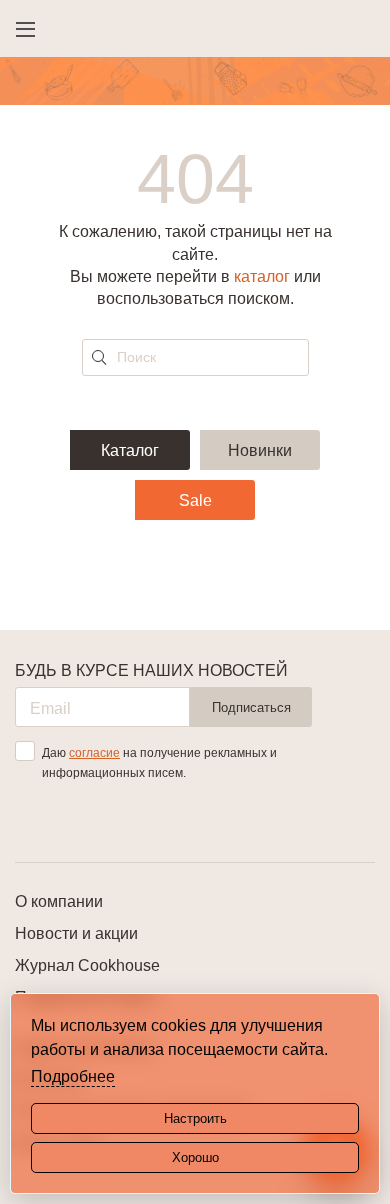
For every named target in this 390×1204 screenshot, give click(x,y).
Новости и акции (76, 933)
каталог (262, 276)
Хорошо (195, 1157)
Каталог (130, 450)
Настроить (195, 1118)
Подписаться (251, 707)
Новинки (260, 450)
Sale (195, 500)
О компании (59, 901)
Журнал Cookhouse (87, 965)
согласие (94, 753)
